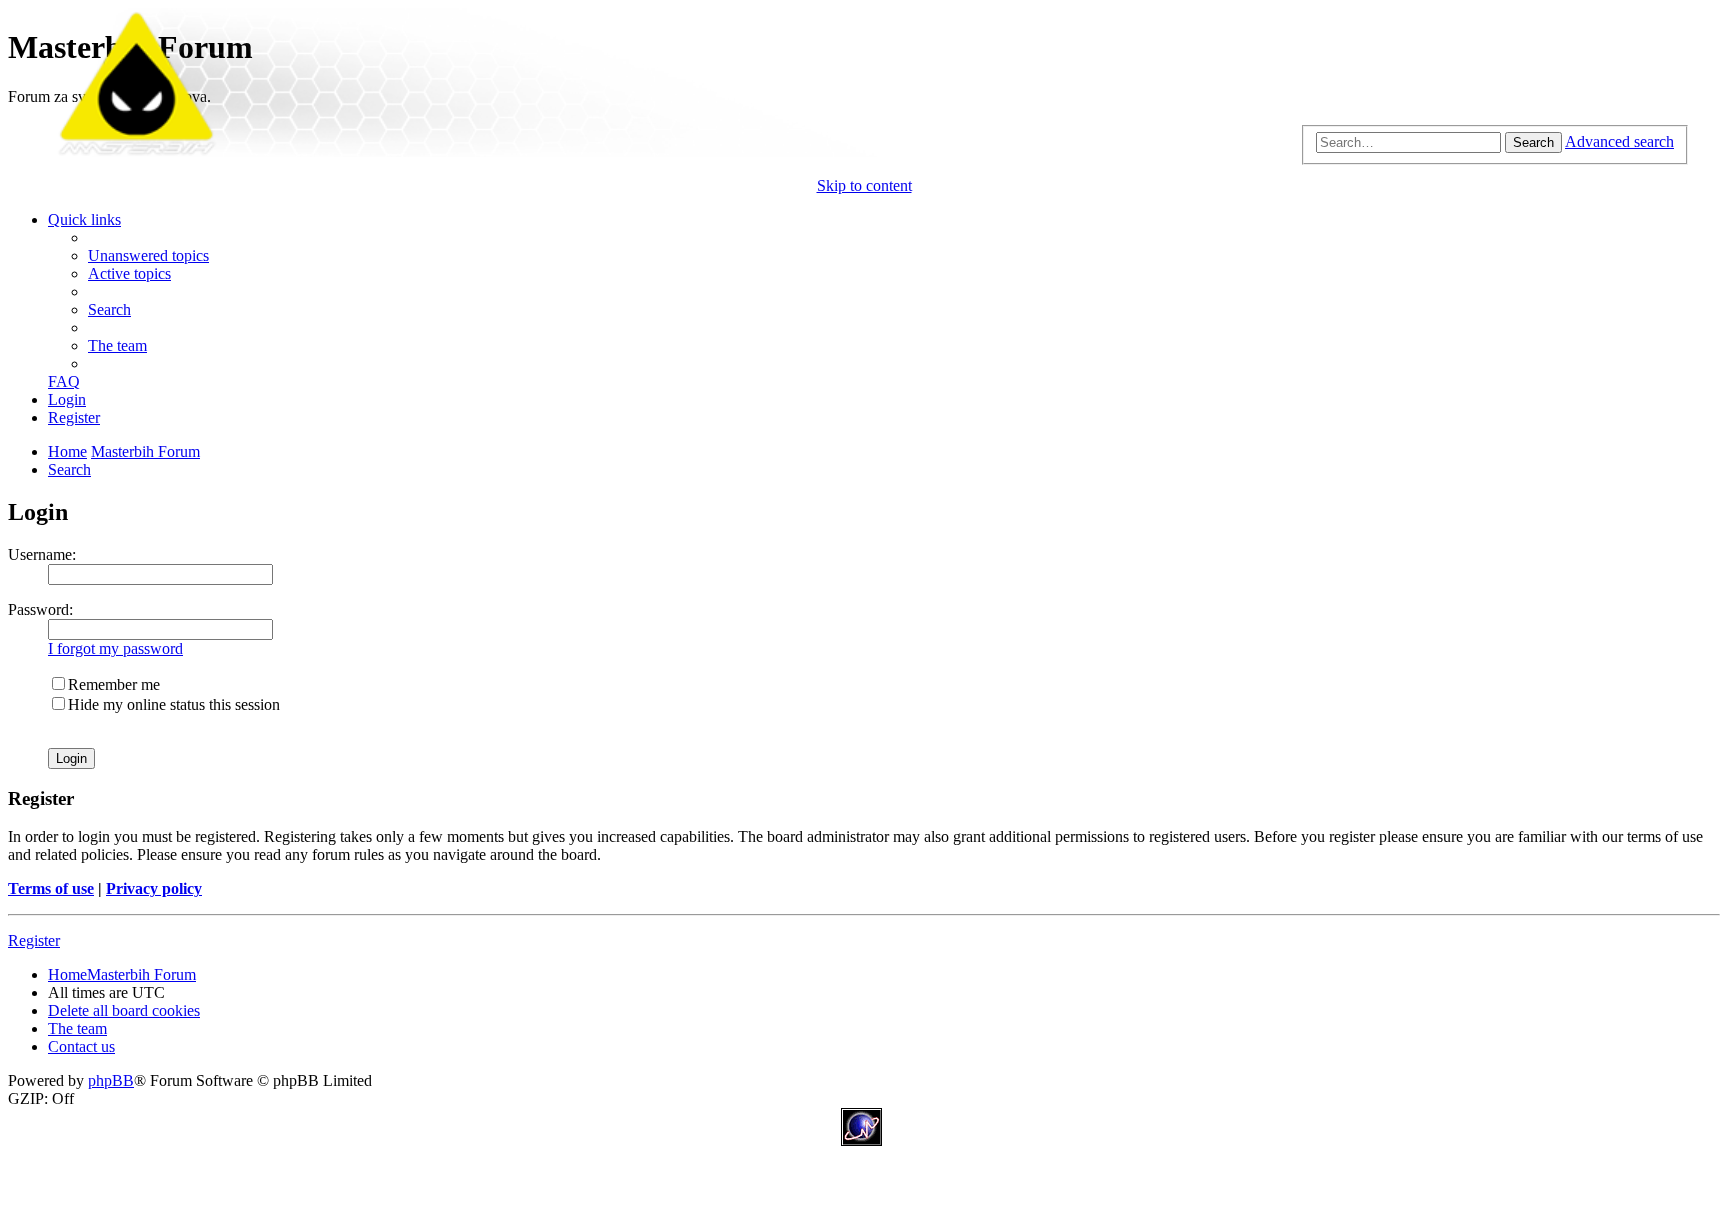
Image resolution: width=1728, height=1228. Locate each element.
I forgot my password (115, 648)
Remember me (114, 684)
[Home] (864, 151)
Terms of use (51, 888)
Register (34, 940)
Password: (40, 609)
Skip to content (864, 185)
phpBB (111, 1080)
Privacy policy (154, 888)
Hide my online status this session (174, 704)
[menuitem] (148, 255)
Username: (42, 554)
